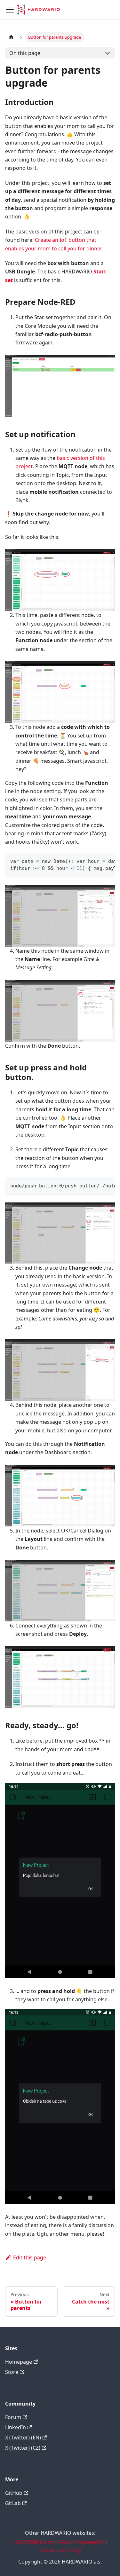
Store (12, 2372)
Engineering (90, 2542)
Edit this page (30, 2257)
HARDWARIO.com (34, 2542)
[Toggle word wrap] (95, 861)
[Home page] (11, 37)
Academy (70, 2550)
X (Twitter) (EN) (23, 2438)
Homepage (19, 2362)
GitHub (14, 2493)
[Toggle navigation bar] (10, 10)
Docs (65, 2542)
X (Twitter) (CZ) (23, 2448)
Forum (13, 2417)
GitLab (13, 2503)
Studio (47, 2550)
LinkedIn (16, 2427)
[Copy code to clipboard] (107, 861)
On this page (25, 53)
